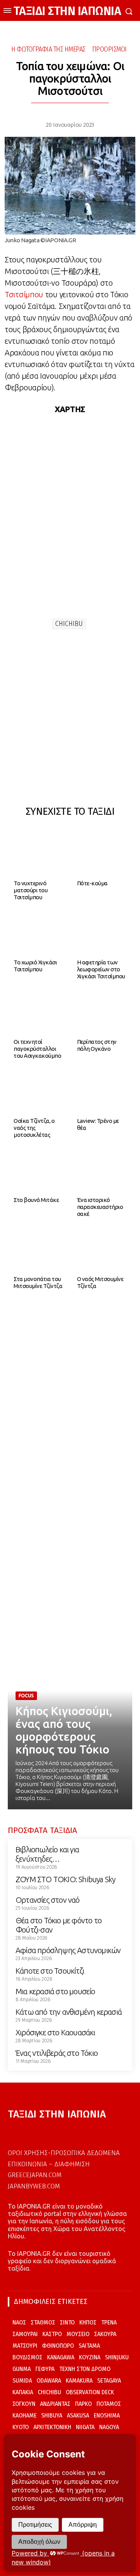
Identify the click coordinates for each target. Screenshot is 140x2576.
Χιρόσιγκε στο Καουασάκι (55, 2032)
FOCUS (26, 1696)
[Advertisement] (70, 720)
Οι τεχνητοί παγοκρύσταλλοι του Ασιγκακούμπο (37, 1049)
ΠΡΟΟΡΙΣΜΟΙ (109, 49)
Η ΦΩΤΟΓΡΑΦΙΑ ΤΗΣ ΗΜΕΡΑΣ (48, 49)
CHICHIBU (69, 624)
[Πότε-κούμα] (102, 853)
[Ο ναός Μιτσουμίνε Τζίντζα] (102, 1248)
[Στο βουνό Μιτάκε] (38, 1169)
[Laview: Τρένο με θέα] (102, 1090)
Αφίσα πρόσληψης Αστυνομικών (68, 1950)
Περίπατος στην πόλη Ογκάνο (97, 1045)
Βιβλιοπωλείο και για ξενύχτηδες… (47, 1854)
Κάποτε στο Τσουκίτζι (50, 1971)
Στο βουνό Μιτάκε (36, 1200)
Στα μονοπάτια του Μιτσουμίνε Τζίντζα (38, 1282)
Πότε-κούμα (92, 883)
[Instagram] (25, 2131)
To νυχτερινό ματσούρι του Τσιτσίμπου (31, 890)
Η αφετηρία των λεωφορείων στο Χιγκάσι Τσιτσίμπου (101, 969)
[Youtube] (40, 2131)
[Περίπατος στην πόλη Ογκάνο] (102, 1011)
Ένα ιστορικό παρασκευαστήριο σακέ (100, 1207)
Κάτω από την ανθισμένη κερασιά (69, 2012)
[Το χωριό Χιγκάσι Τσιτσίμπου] (38, 932)
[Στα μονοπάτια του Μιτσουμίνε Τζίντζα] (38, 1248)
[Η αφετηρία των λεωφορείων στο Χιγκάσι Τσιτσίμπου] (102, 932)
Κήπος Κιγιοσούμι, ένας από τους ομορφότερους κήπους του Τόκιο (64, 1730)
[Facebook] (11, 2131)
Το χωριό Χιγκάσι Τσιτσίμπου (35, 966)
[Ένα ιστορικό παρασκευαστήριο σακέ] (102, 1169)
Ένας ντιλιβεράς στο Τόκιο (57, 2053)
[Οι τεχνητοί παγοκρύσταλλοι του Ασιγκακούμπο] (38, 1011)
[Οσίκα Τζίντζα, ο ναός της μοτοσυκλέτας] (38, 1090)
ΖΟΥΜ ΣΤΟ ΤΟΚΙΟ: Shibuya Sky (65, 1879)
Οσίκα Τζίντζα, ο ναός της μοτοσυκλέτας (34, 1128)
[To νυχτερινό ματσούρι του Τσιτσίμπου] (38, 853)
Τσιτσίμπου (24, 294)
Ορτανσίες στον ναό (48, 1900)
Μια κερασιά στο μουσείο (55, 1991)
